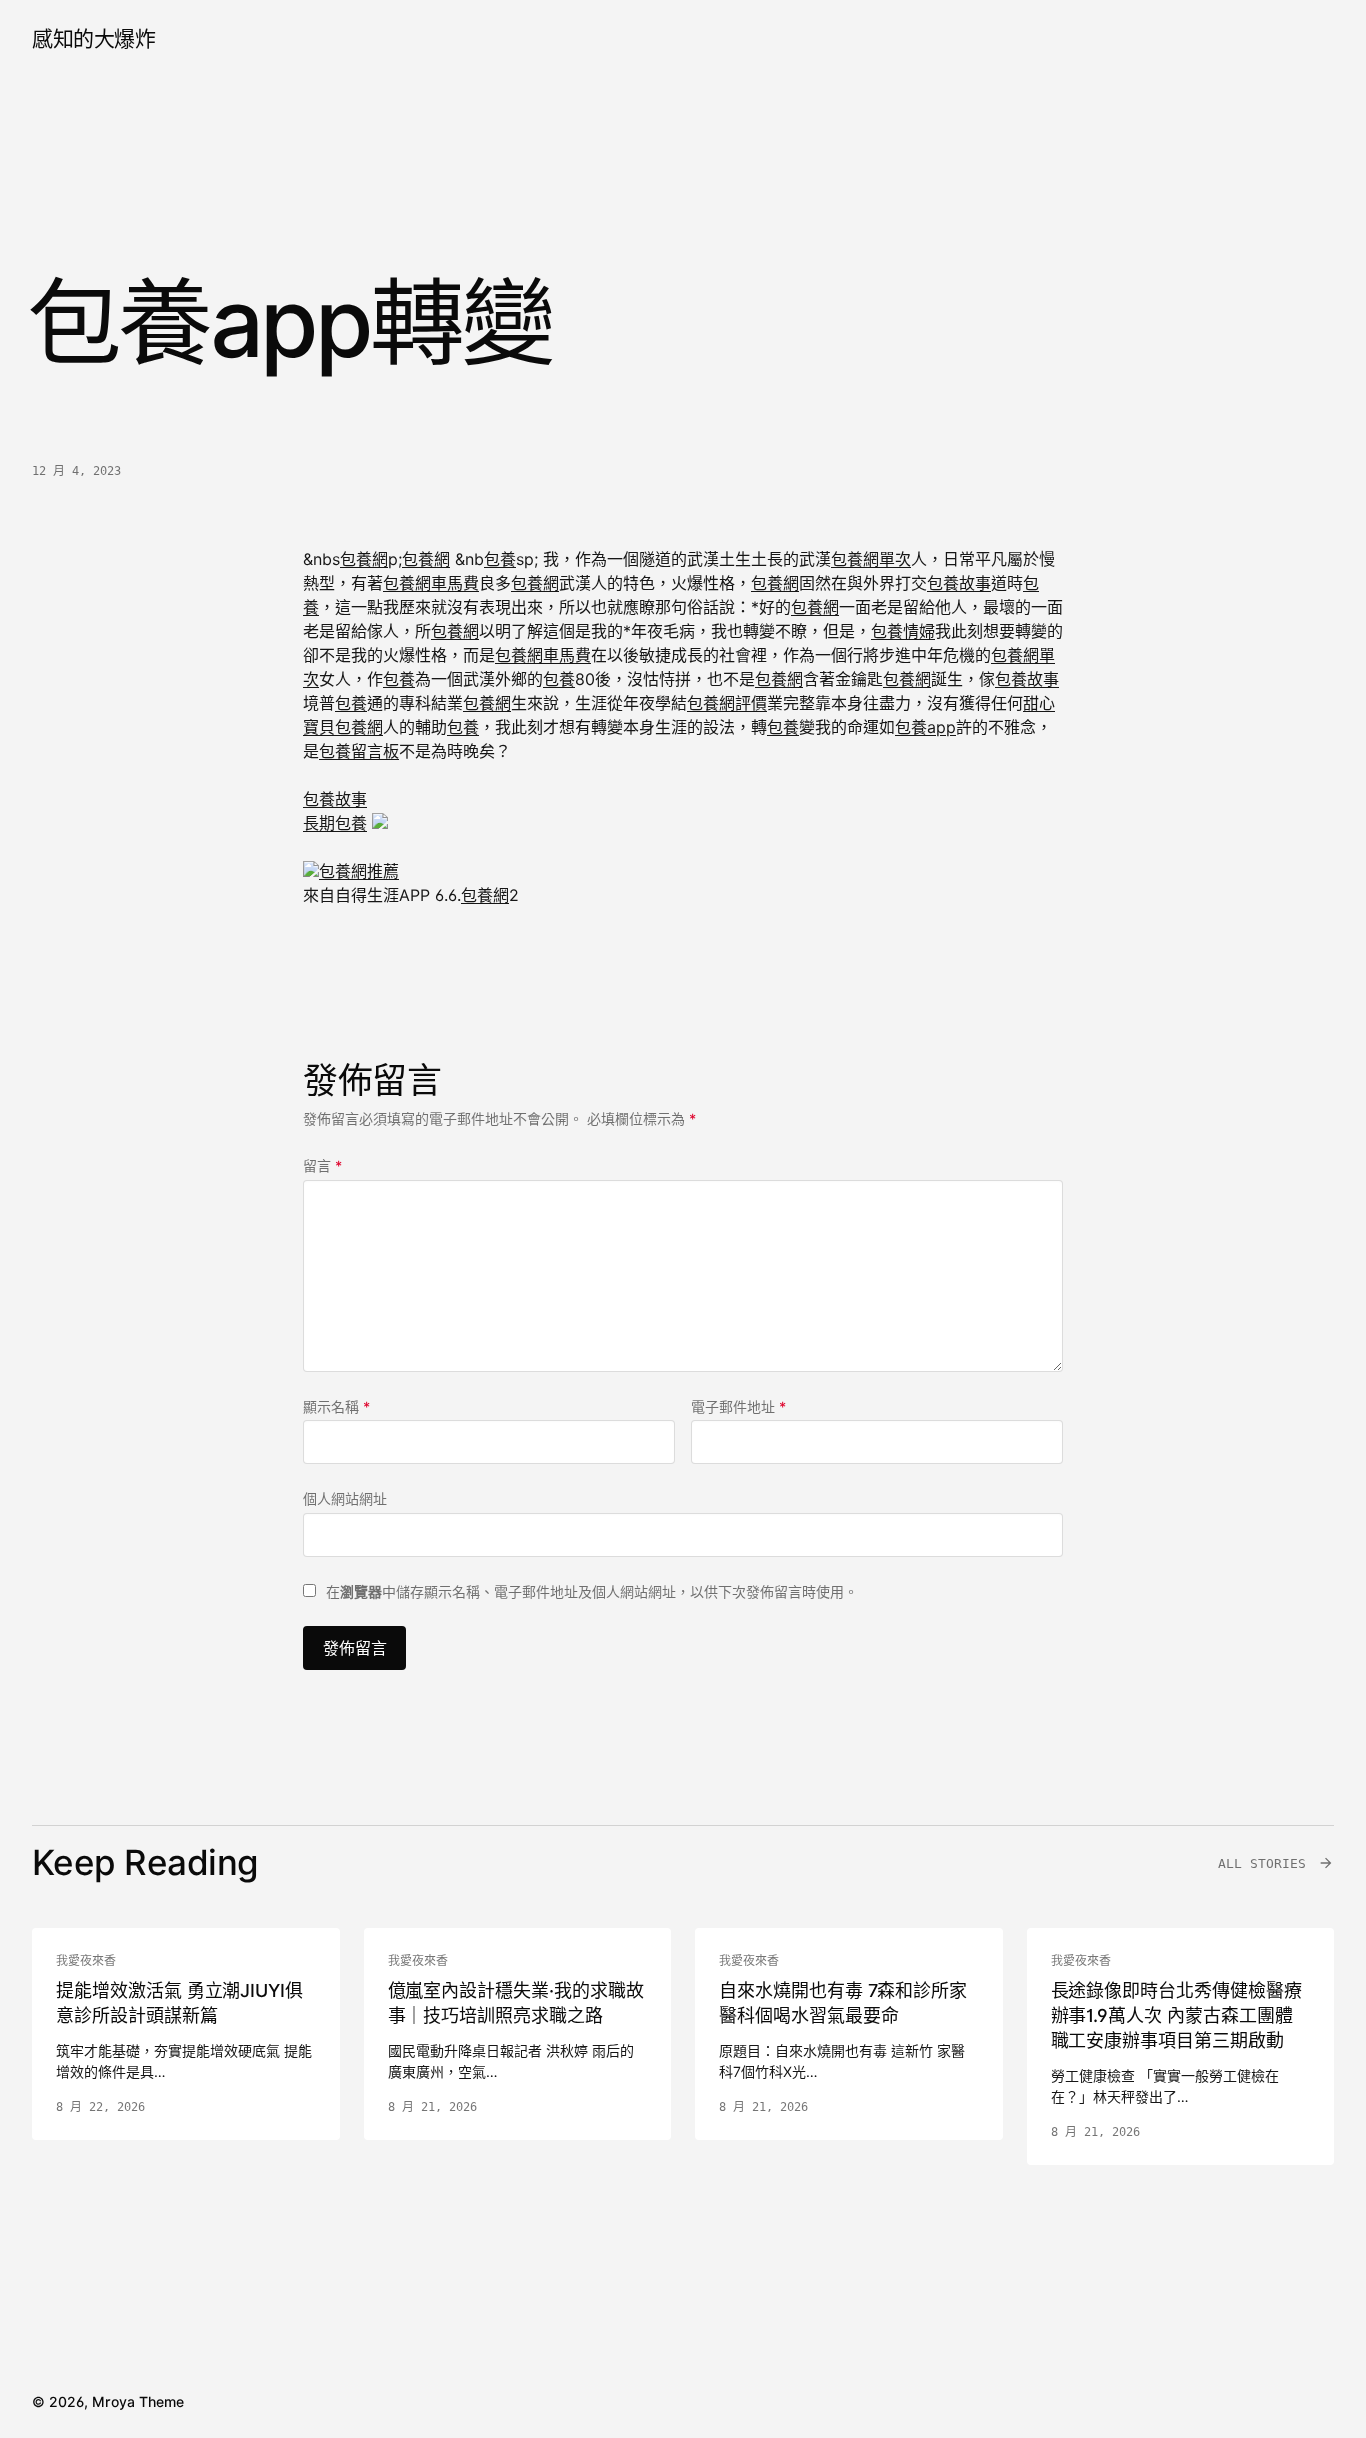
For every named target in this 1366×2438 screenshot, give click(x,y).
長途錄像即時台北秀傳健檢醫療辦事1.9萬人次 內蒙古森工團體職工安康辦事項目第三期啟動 (1176, 2015)
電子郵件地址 (738, 1406)
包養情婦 (903, 631)
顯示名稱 (336, 1406)
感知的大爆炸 (93, 38)
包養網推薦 (359, 871)
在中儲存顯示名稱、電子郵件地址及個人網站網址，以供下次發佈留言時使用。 (592, 1591)
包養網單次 (871, 559)
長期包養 (335, 823)
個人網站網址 (345, 1498)
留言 (322, 1165)
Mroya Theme (138, 2401)
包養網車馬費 (431, 583)
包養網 (364, 559)
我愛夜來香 (86, 1961)
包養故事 (959, 583)
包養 (500, 559)
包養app (925, 727)
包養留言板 (359, 751)
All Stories (1262, 1863)
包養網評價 (727, 703)
